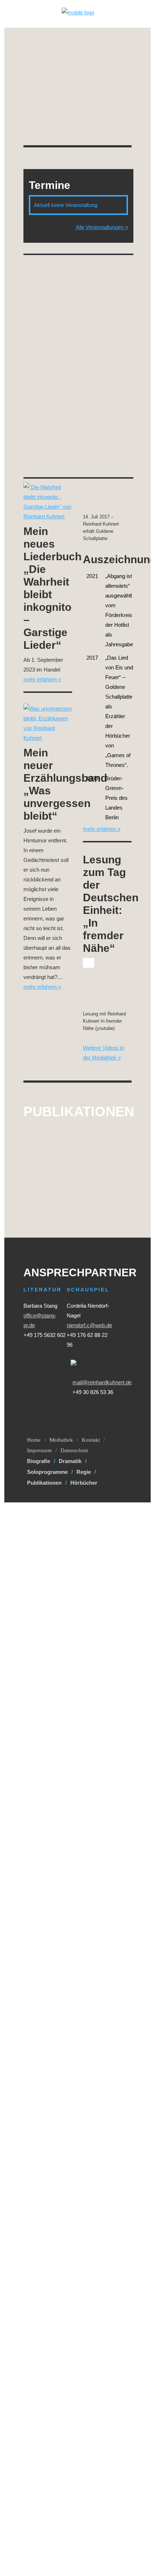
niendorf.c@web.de (89, 1325)
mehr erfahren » (42, 679)
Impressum (39, 1450)
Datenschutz (74, 1450)
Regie (84, 1472)
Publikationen (44, 1483)
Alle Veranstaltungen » (102, 227)
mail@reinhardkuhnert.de (102, 1382)
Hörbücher (84, 1483)
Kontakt (91, 1440)
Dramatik (70, 1461)
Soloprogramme (47, 1472)
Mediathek (61, 1440)
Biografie (39, 1461)
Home (34, 1440)
